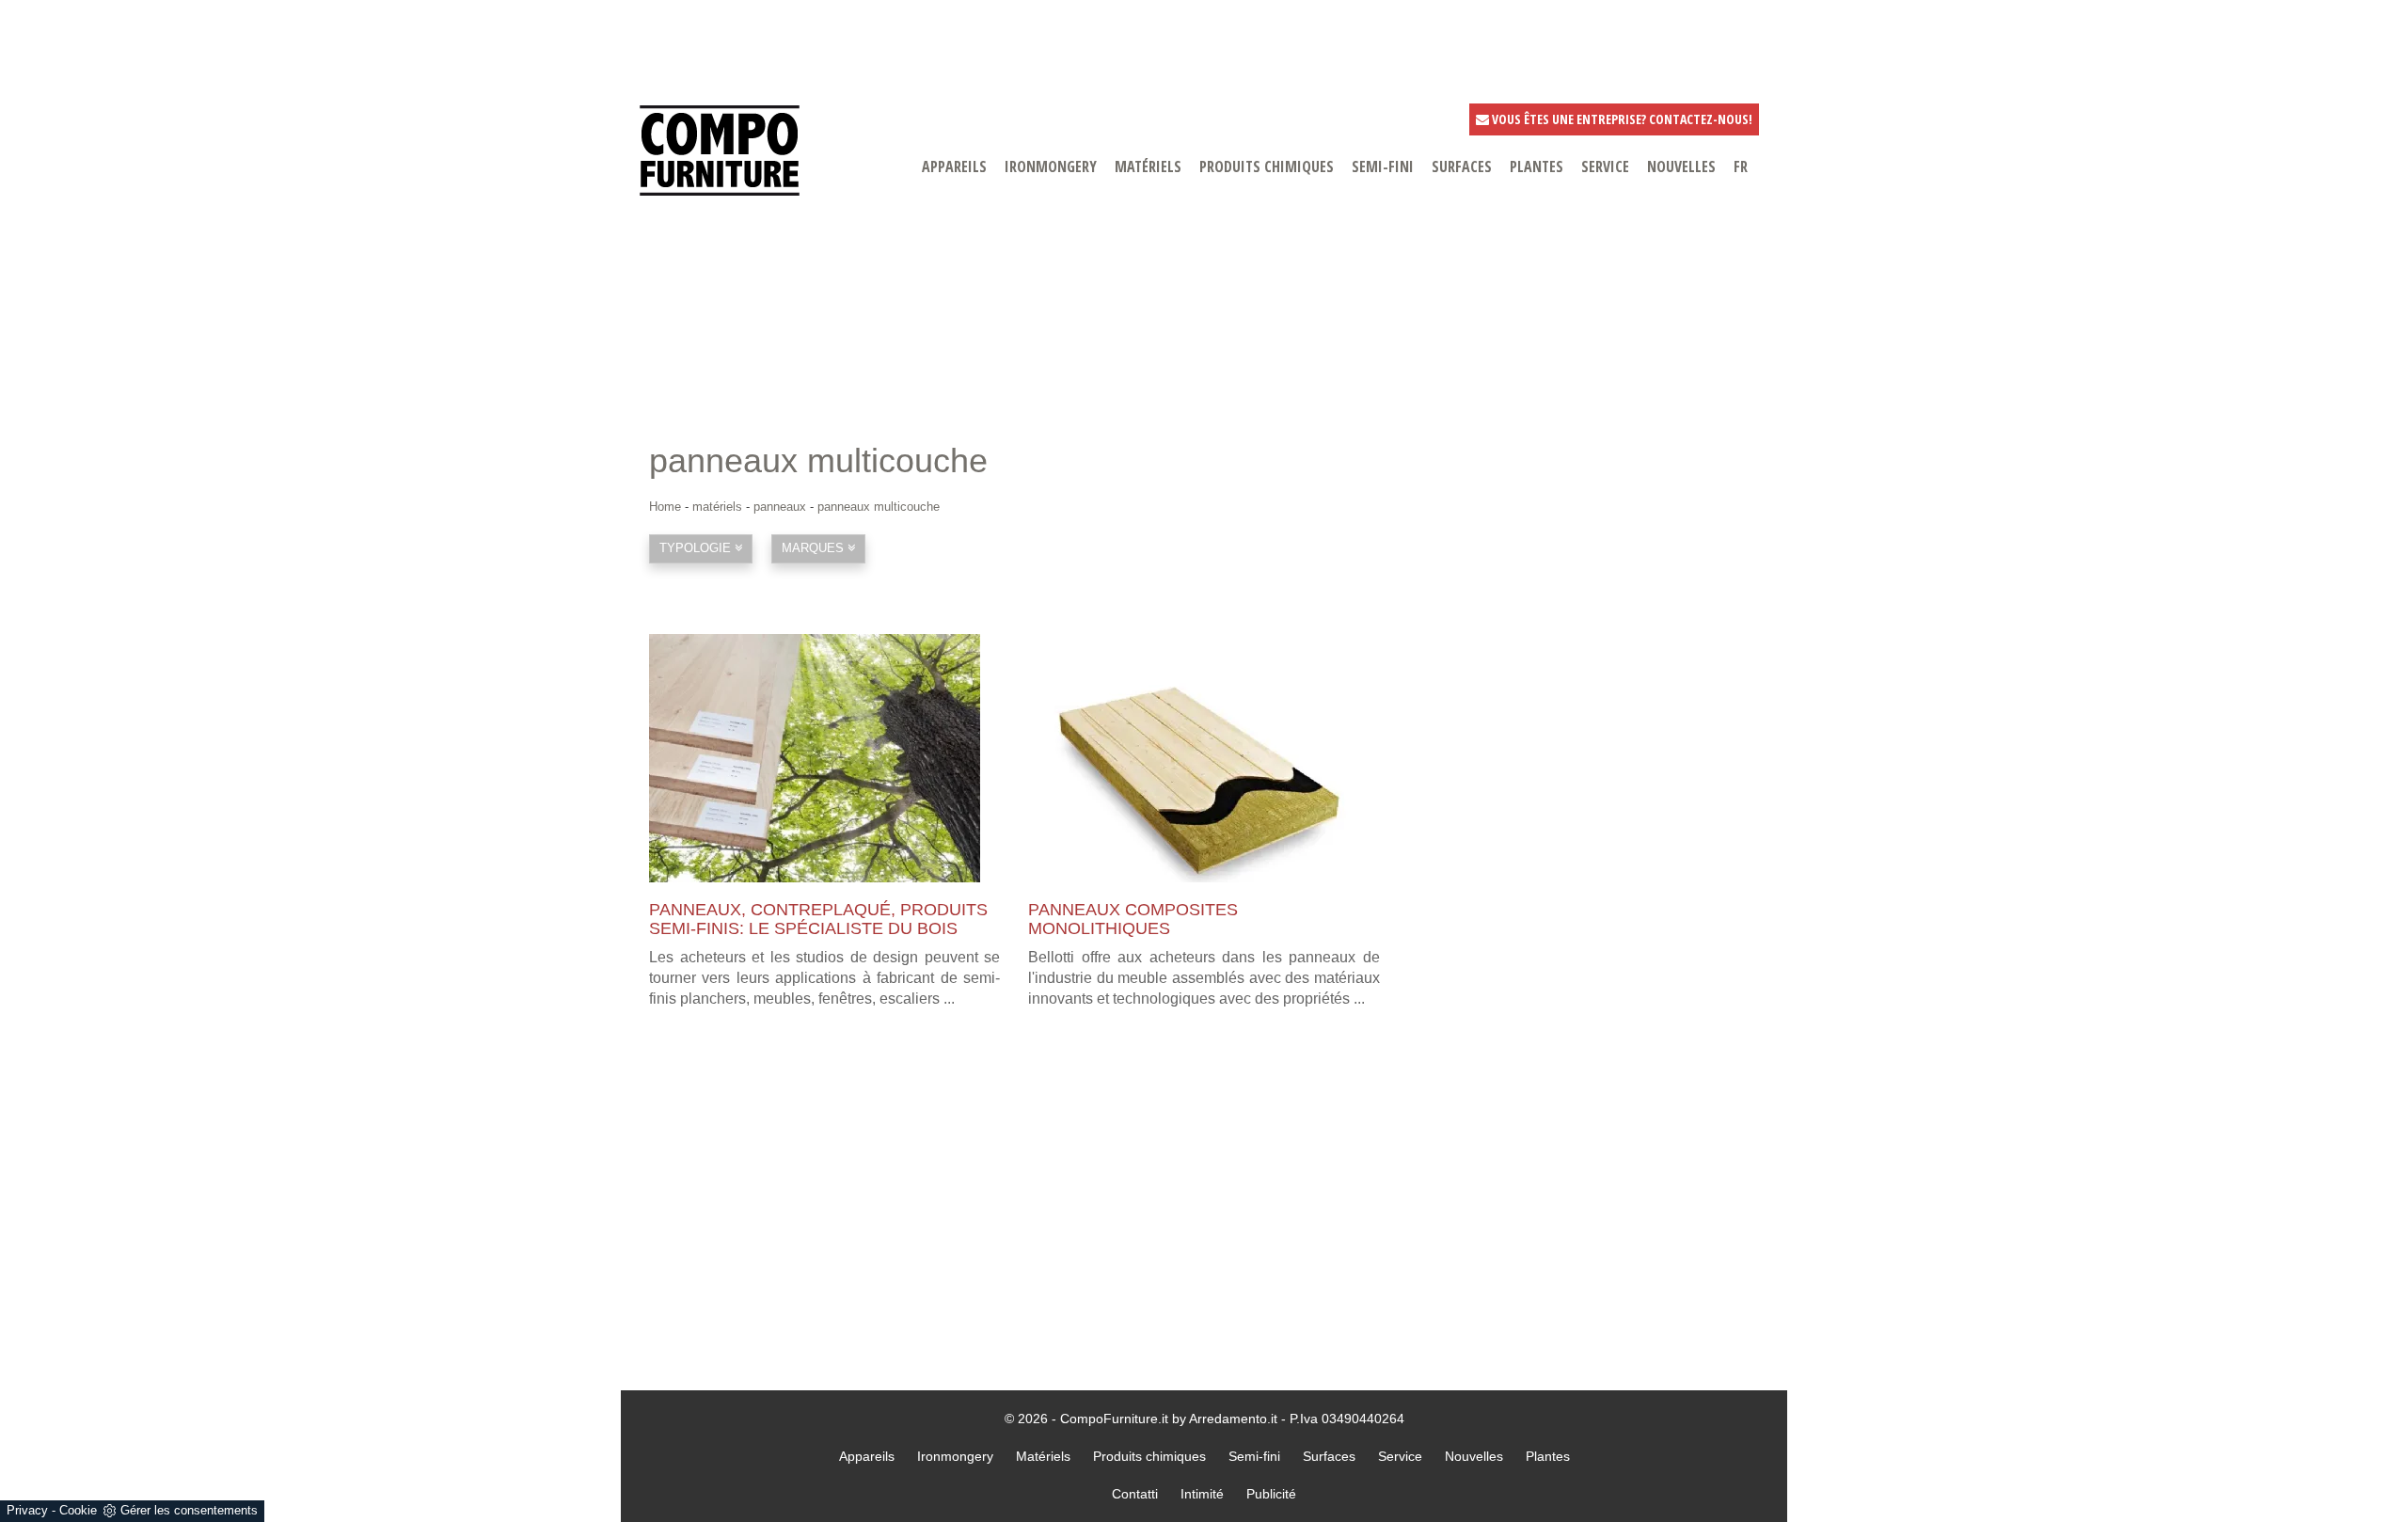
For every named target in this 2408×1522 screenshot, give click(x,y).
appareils (954, 166)
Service (1400, 1456)
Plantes (1548, 1456)
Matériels (1043, 1456)
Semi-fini (1254, 1456)
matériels (1148, 166)
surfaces (1462, 166)
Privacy (27, 1510)
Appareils (867, 1456)
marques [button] (815, 548)
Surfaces (1329, 1456)
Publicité (1271, 1494)
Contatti (1135, 1494)
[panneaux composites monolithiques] (1204, 758)
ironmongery (1051, 166)
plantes (1537, 166)
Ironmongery (955, 1456)
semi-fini (1383, 166)
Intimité (1202, 1494)
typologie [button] (697, 548)
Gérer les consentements (189, 1510)
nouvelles (1681, 166)
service (1605, 166)
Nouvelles (1474, 1456)
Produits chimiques (1267, 166)
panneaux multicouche (879, 507)
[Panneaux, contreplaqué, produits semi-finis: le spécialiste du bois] (824, 758)
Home (665, 507)
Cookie (78, 1510)
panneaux (780, 507)
